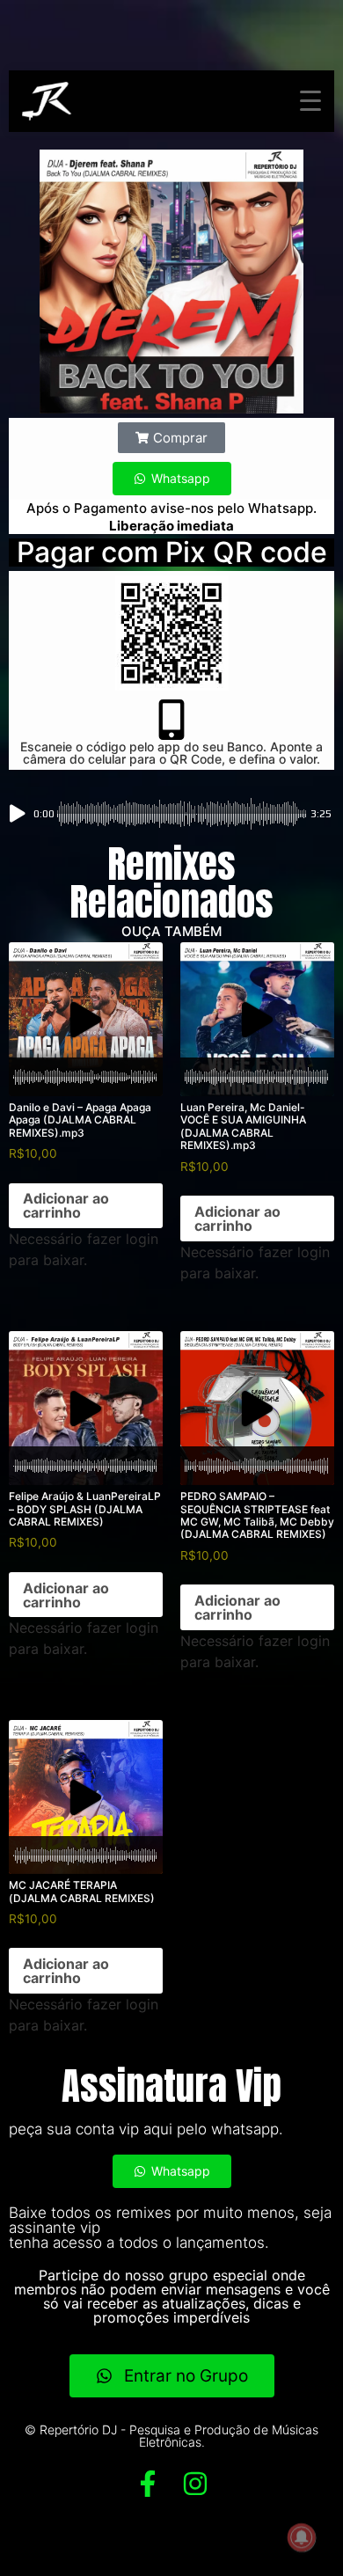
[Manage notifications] (302, 2537)
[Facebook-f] (148, 2484)
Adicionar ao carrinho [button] (66, 1205)
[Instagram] (195, 2484)
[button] (171, 438)
